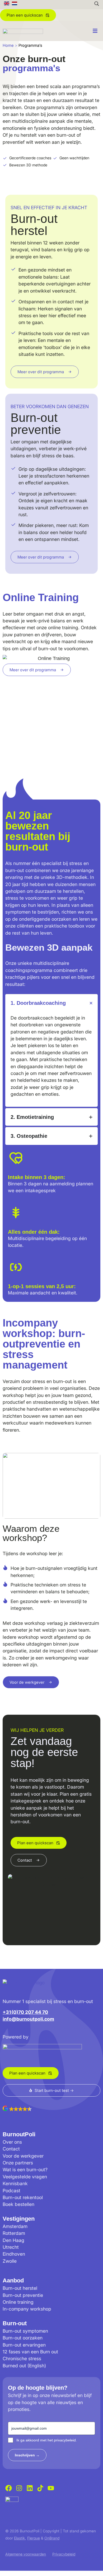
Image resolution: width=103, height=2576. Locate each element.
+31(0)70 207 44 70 (25, 2012)
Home (8, 45)
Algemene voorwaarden (26, 2554)
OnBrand (52, 2538)
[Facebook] (9, 2488)
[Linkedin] (30, 2488)
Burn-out (15, 2323)
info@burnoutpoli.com (28, 2019)
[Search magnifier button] (97, 4)
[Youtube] (51, 2488)
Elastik (20, 2538)
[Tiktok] (40, 2488)
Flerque (34, 2538)
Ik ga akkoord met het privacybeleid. (47, 2440)
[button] (51, 2113)
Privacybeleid (64, 2554)
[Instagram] (19, 2488)
